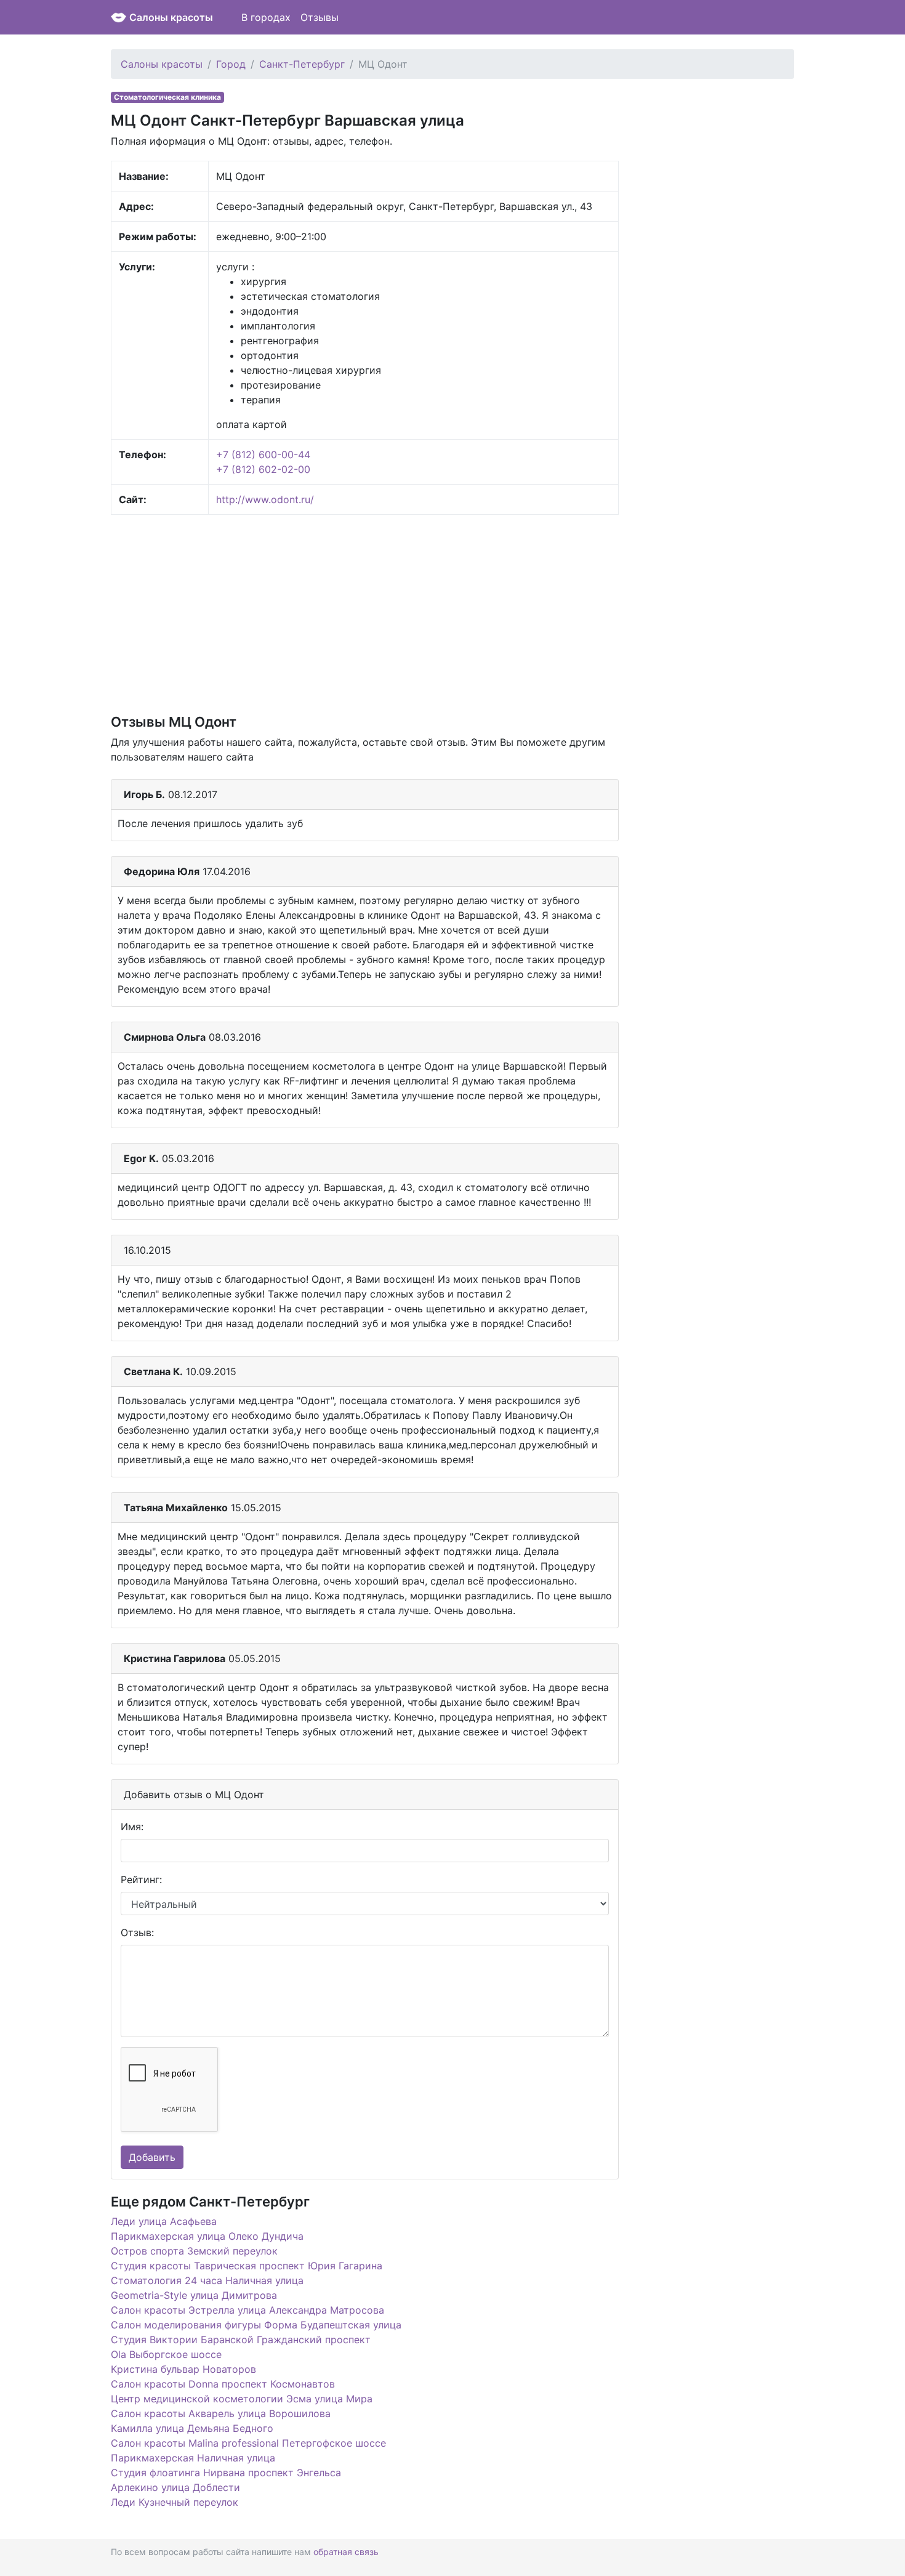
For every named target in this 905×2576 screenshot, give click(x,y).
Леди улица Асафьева (164, 2221)
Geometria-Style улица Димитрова (194, 2295)
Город (231, 64)
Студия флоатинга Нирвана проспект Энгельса (226, 2473)
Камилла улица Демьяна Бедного (192, 2428)
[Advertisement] (365, 613)
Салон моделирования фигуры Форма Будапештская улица (256, 2325)
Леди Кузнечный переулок (175, 2502)
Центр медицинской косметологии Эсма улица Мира (242, 2399)
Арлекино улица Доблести (175, 2487)
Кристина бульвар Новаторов (183, 2369)
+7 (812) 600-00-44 (263, 454)
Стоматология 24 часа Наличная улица (207, 2280)
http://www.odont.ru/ (265, 499)
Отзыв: (137, 1932)
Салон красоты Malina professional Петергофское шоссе (248, 2443)
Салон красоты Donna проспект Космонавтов (223, 2384)
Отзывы (320, 17)
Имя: (132, 1827)
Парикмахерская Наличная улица (193, 2458)
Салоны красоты (171, 17)
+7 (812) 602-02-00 (263, 469)
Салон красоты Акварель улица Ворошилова (221, 2413)
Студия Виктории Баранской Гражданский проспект (241, 2340)
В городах (266, 17)
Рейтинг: (141, 1880)
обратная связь (346, 2552)
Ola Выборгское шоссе (166, 2354)
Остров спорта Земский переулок (194, 2251)
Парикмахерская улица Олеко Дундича (207, 2236)
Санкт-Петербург (302, 64)
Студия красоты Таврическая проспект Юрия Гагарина (247, 2266)
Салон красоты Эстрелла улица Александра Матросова (247, 2310)
